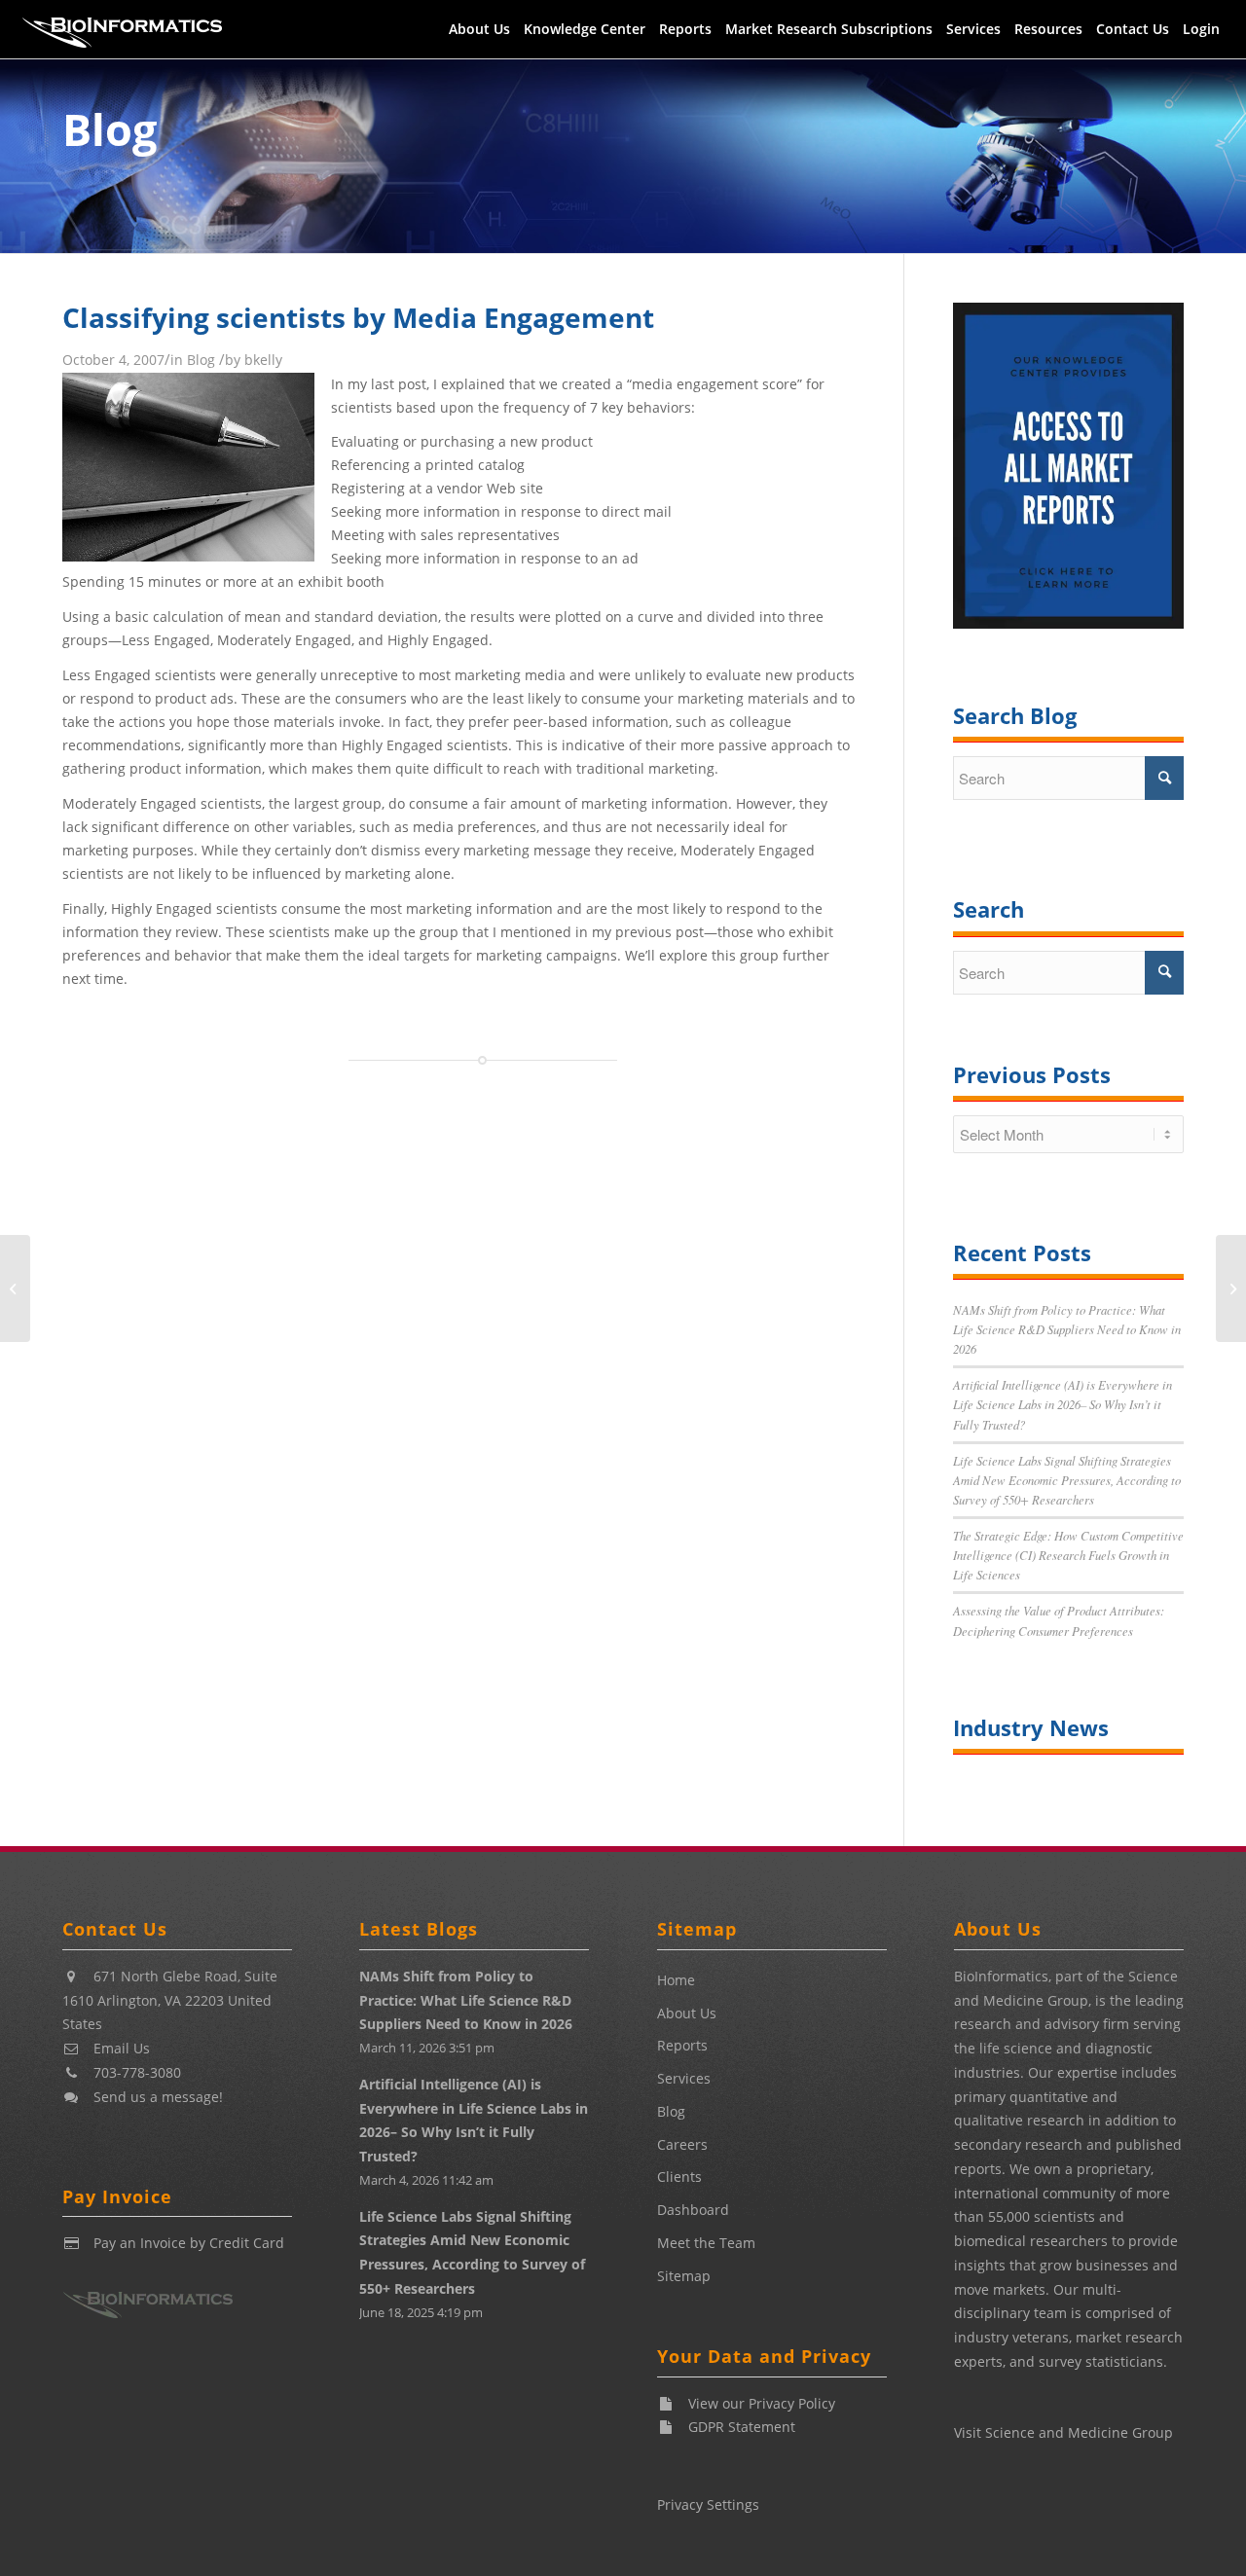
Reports (682, 2045)
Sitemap (684, 2276)
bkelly (263, 360)
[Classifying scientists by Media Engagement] (188, 556)
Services (684, 2078)
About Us (687, 2013)
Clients (679, 2177)
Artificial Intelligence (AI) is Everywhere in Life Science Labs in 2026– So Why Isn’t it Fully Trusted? (1063, 1404)
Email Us (122, 2048)
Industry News (1031, 1727)
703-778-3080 (137, 2072)
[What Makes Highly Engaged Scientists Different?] (1231, 1288)
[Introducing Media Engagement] (15, 1288)
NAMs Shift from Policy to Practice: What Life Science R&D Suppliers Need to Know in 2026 (1067, 1329)
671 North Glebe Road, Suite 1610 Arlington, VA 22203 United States (170, 2000)
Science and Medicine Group (1079, 2432)
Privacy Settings (708, 2504)
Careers (682, 2144)
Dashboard (693, 2210)
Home (676, 1980)
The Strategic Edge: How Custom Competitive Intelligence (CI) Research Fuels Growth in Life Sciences (1068, 1555)
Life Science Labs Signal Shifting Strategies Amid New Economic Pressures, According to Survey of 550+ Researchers (1067, 1480)
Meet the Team (706, 2243)
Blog (110, 129)
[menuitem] (479, 29)
